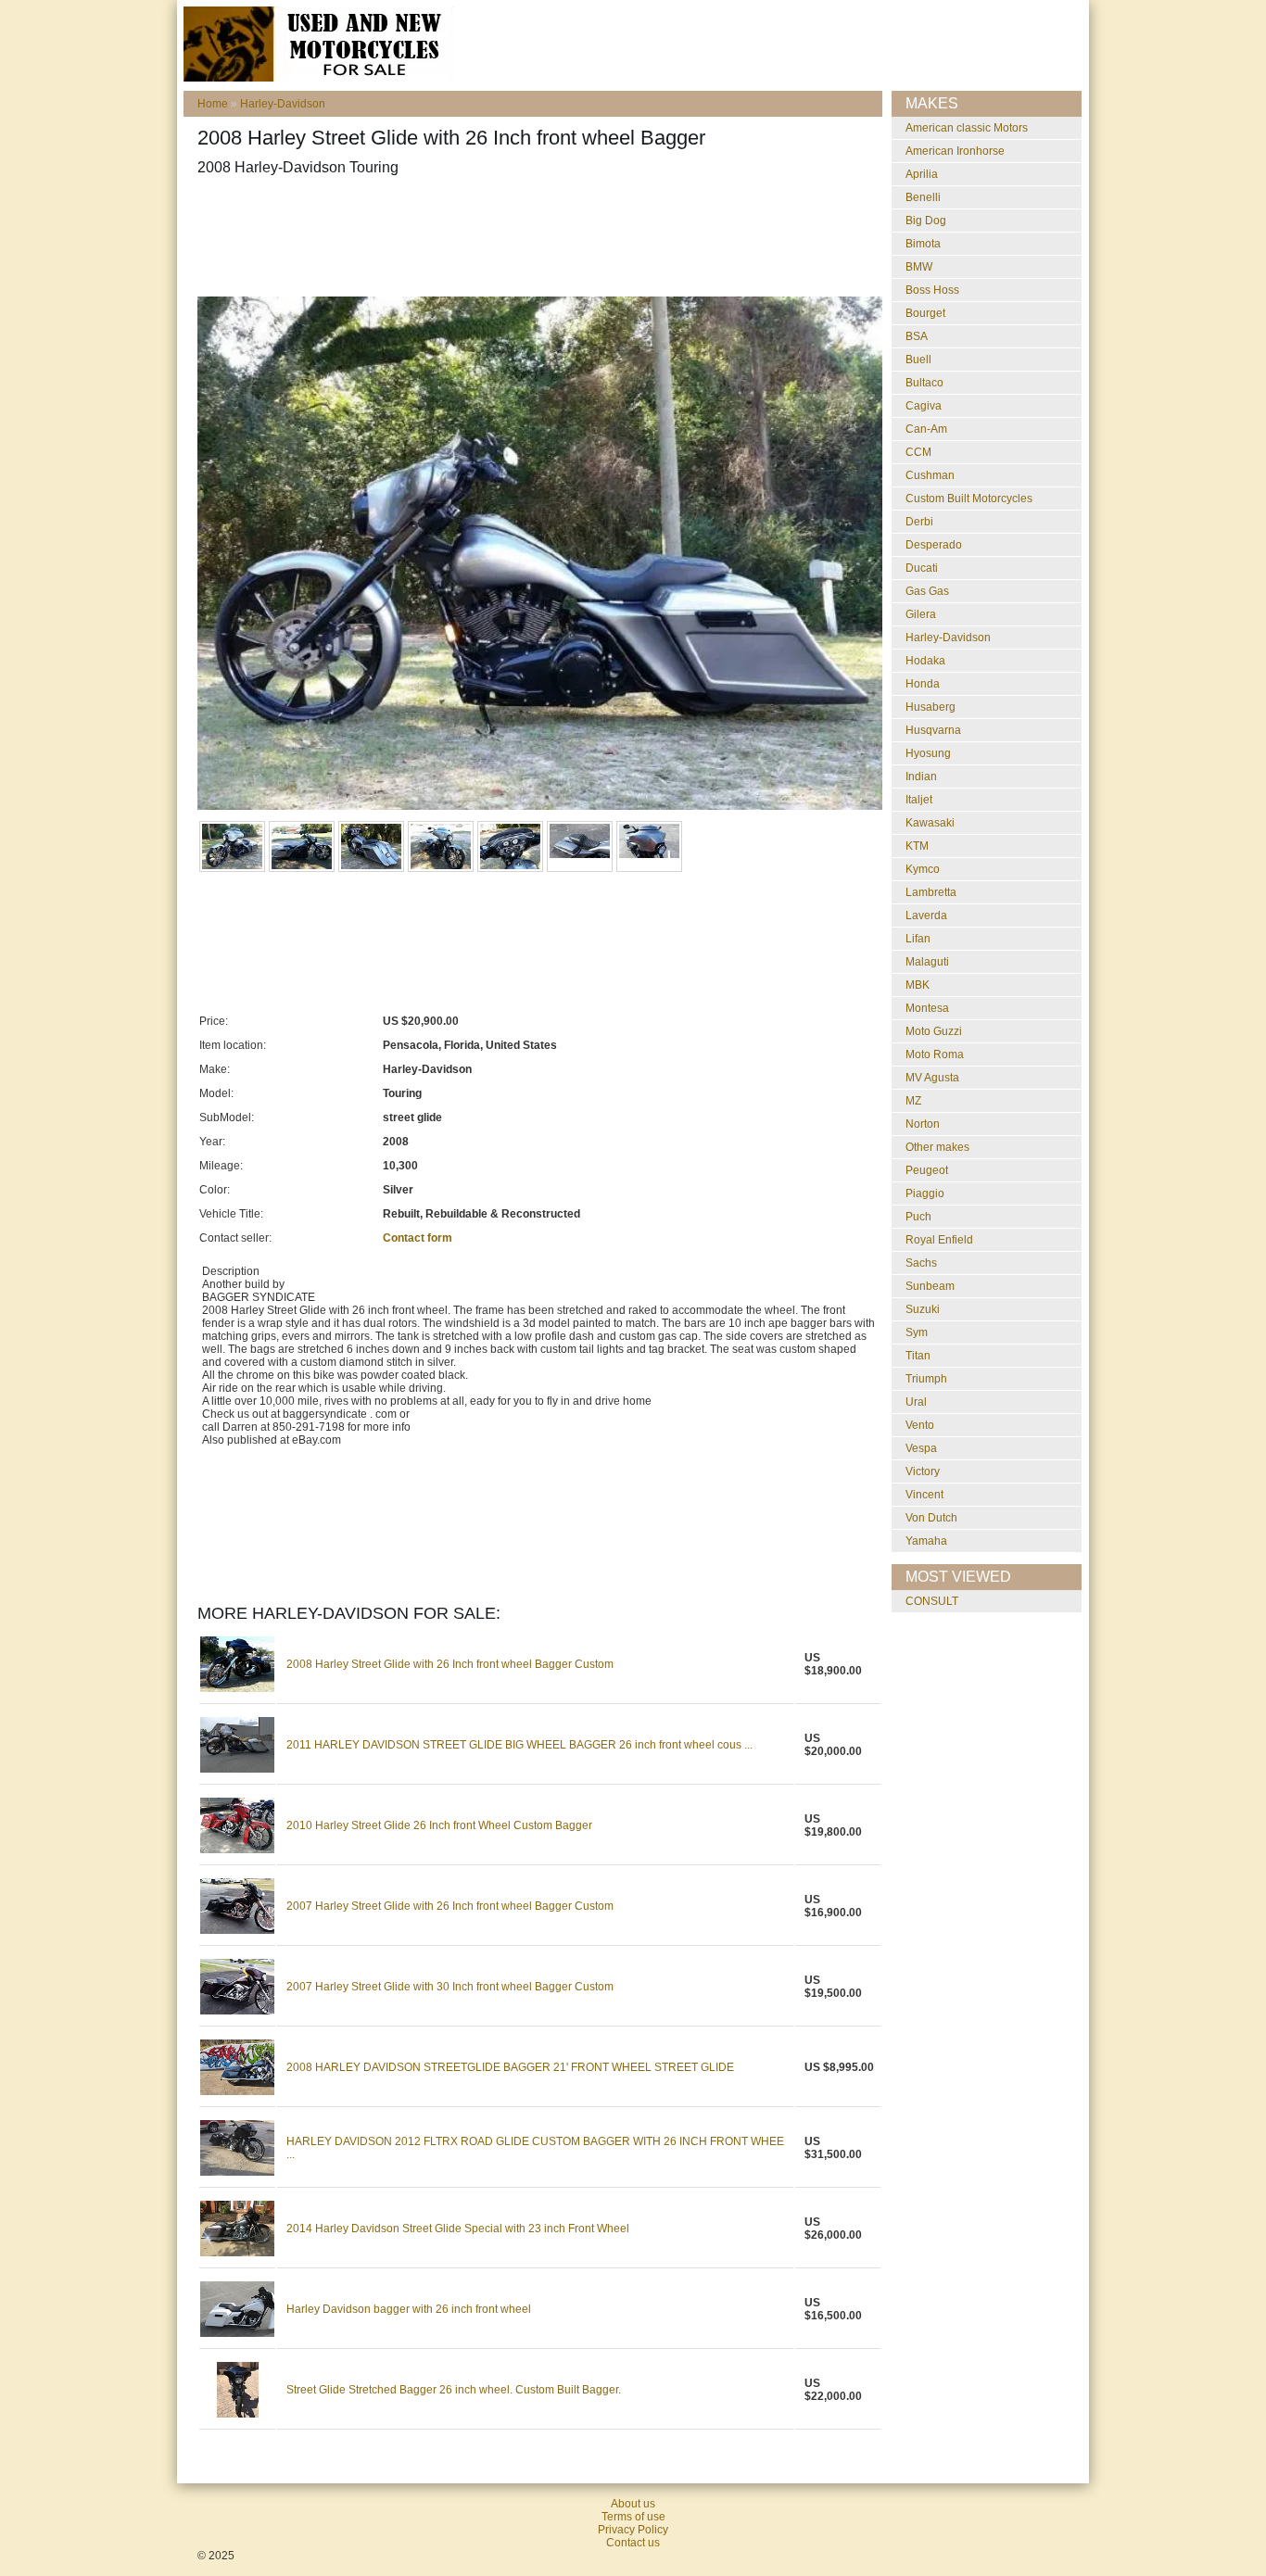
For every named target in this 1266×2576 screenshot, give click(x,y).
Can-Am (926, 429)
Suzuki (923, 1309)
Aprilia (922, 174)
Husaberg (931, 707)
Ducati (922, 568)
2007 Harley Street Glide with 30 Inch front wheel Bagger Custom (450, 1987)
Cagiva (924, 406)
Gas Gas (927, 591)
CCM (918, 452)
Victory (923, 1471)
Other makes (937, 1147)
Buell (918, 360)
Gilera (921, 614)
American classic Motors (967, 128)
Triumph (926, 1379)
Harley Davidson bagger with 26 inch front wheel (409, 2309)
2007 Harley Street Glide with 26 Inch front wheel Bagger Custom (450, 1906)
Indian (921, 777)
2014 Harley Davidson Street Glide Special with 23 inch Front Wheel (458, 2229)
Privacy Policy (633, 2530)
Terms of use (633, 2517)
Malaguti (927, 962)
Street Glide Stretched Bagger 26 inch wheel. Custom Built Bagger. (454, 2390)
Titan (918, 1356)
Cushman (930, 475)
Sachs (921, 1263)
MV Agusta (932, 1078)
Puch (918, 1217)
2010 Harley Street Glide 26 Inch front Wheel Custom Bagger (439, 1825)
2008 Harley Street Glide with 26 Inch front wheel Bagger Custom (450, 1664)
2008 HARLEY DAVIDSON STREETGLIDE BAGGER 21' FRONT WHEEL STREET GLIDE (510, 2067)
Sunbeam (930, 1286)
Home (213, 104)
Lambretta (931, 892)
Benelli (923, 197)
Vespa (921, 1448)
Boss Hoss (932, 290)
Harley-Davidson (283, 104)
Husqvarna (933, 730)
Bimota (923, 244)
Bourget (925, 313)
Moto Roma (935, 1054)
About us (633, 2504)
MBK (918, 985)
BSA (917, 336)
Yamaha (926, 1541)
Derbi (919, 522)
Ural (916, 1402)
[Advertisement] (535, 236)
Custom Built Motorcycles (969, 499)
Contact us (633, 2543)
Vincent (924, 1495)
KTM (917, 846)
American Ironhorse (955, 151)
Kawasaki (930, 823)
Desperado (934, 545)
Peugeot (927, 1170)
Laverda (926, 915)
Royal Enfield (939, 1240)
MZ (913, 1101)
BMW (919, 267)
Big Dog (926, 221)
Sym (917, 1332)
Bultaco (924, 383)
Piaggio (925, 1193)
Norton (923, 1124)
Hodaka (925, 661)
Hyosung (928, 753)
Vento (920, 1425)
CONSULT (932, 1601)
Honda (923, 684)
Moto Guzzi (934, 1031)
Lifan (918, 939)
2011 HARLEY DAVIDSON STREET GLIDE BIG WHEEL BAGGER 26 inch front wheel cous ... (519, 1745)
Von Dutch (931, 1518)
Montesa (927, 1008)
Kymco (923, 869)
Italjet (919, 800)
